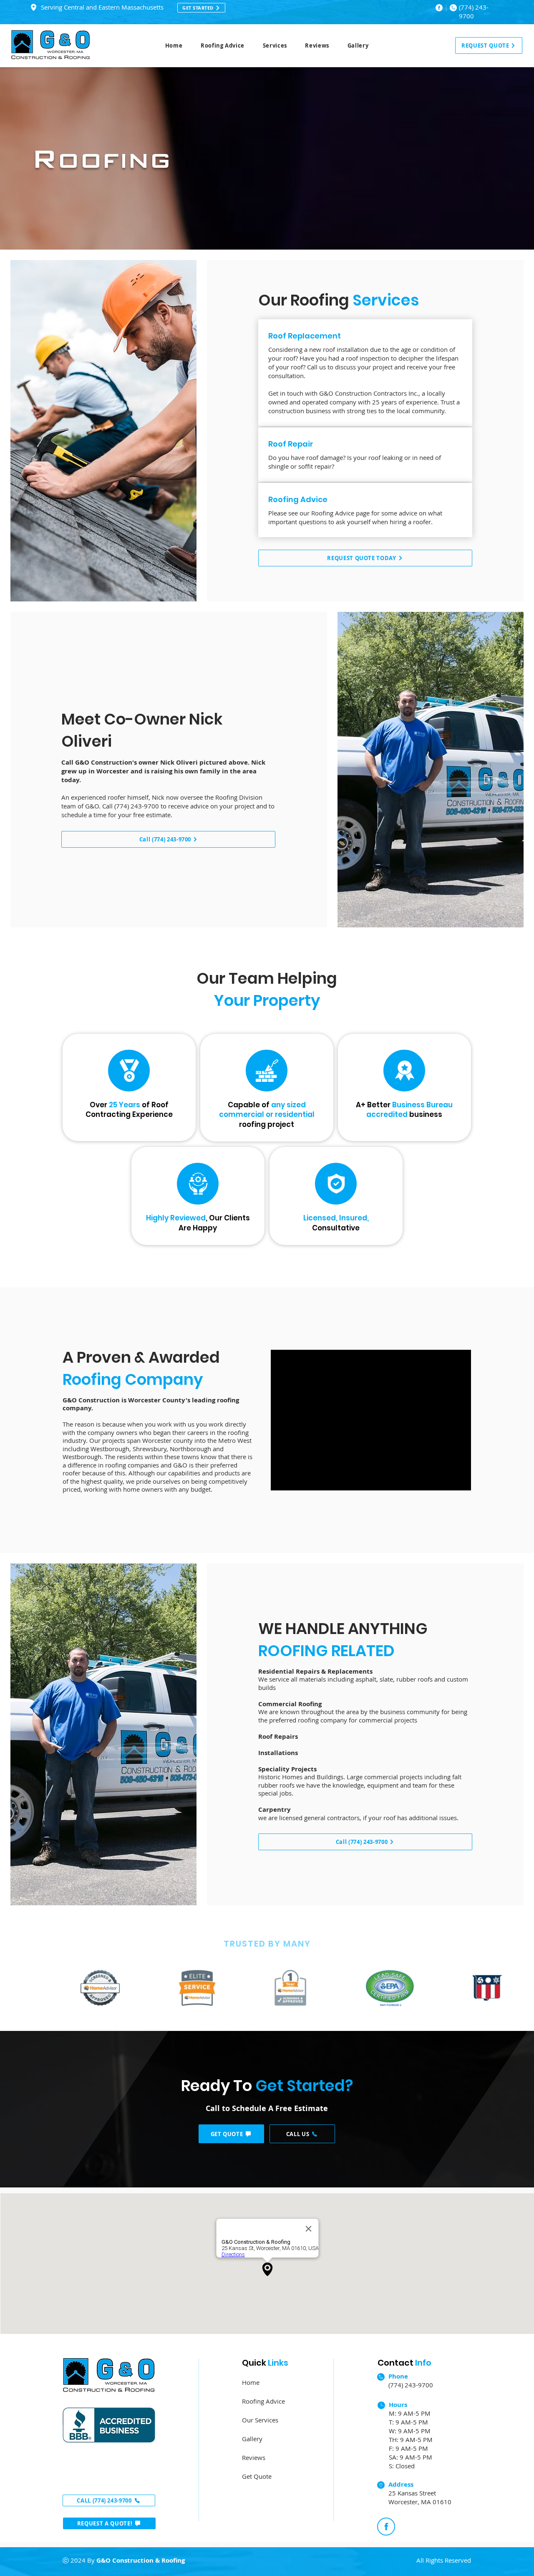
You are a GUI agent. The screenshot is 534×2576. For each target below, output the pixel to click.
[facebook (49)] (386, 2527)
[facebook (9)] (439, 8)
